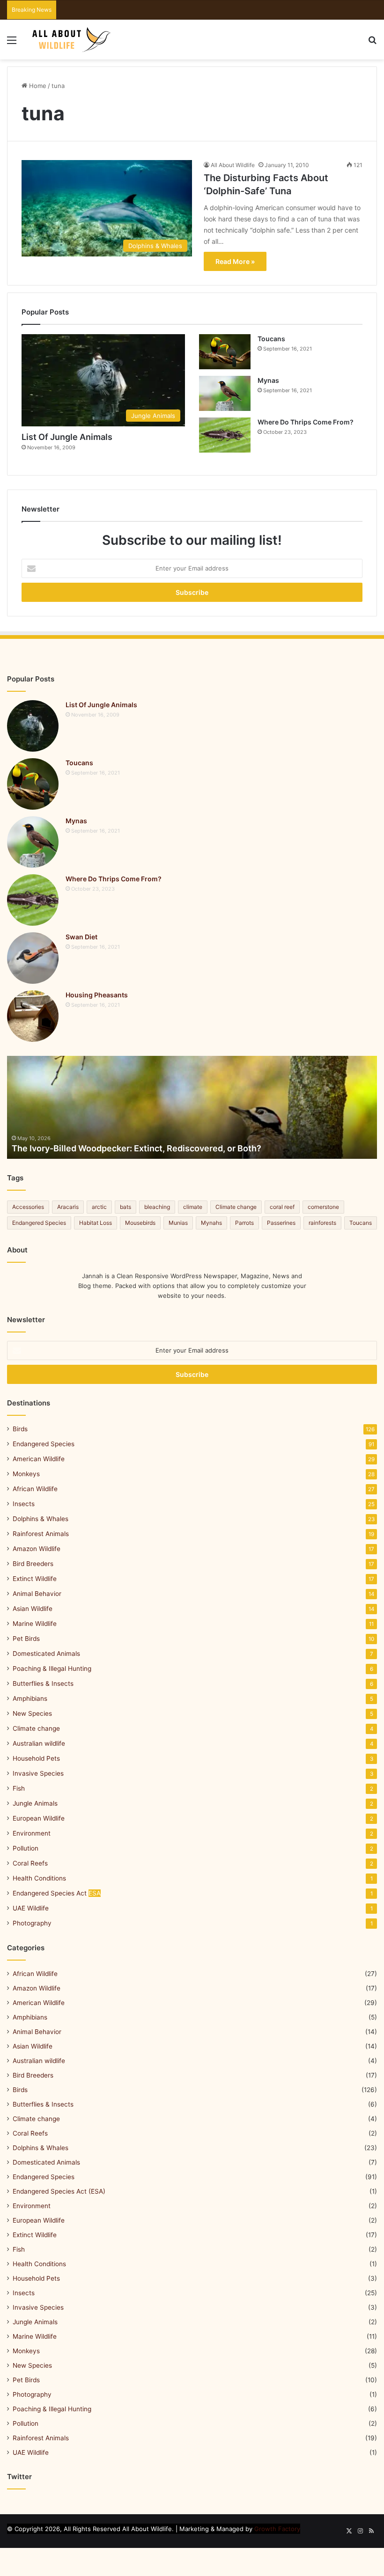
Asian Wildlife (33, 1609)
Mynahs (211, 1223)
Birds (20, 1429)
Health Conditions (39, 1878)
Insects (24, 1504)
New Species (32, 1713)
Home (37, 86)
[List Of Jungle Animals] (33, 726)
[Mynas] (225, 393)
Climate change (236, 1207)
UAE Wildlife (31, 1908)
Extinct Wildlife (35, 1579)
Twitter (19, 2477)
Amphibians (30, 1698)
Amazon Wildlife (37, 1549)
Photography (32, 1923)
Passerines (281, 1223)
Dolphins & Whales (41, 1519)
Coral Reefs (30, 1863)
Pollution (26, 1848)
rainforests (322, 1223)
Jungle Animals (35, 1803)
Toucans (271, 339)
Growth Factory (277, 2529)
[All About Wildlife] (72, 40)
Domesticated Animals (46, 1654)
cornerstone (323, 1207)
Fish (19, 1788)
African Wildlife (35, 1489)
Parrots (244, 1223)
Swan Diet (81, 937)
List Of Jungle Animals (67, 437)
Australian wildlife (39, 1743)
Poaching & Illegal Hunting (52, 1669)
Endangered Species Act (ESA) (59, 2191)
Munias (178, 1223)
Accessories (28, 1207)
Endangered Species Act (57, 1893)
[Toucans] (225, 352)
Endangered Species (39, 1223)
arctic (99, 1207)
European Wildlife (39, 1818)
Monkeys (26, 1474)
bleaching (157, 1207)
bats (126, 1207)
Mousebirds (140, 1223)
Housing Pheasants (97, 995)
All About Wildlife (233, 165)
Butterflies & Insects (43, 1683)
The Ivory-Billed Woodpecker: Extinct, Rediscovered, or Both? (137, 1148)
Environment (32, 1833)
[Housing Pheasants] (33, 1016)
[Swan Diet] (33, 958)
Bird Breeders (33, 1564)
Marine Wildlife (35, 1624)
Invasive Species (38, 1773)
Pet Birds (26, 1639)
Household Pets (36, 1758)
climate (193, 1207)
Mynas (268, 380)
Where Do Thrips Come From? (306, 422)
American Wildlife (39, 1459)
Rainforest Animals (41, 1534)
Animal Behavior (37, 1594)
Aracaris (68, 1207)
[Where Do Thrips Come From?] (225, 435)
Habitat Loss (96, 1223)
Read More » (235, 261)
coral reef (282, 1207)
